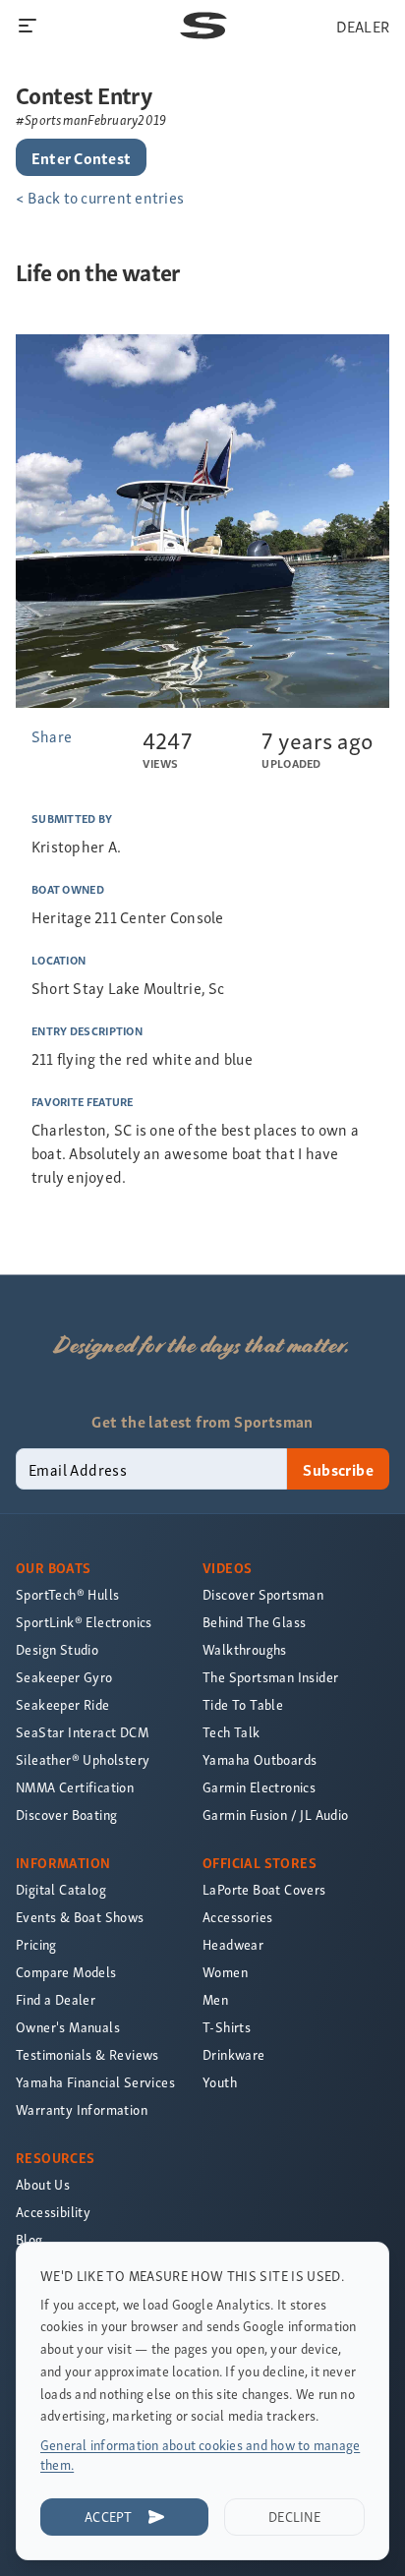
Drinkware (234, 2054)
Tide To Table (243, 1704)
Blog (29, 2239)
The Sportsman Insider (270, 1677)
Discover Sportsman (263, 1594)
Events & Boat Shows (80, 1917)
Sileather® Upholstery (83, 1759)
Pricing (36, 1944)
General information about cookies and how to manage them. (200, 2455)
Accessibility (53, 2212)
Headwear (233, 1944)
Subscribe (338, 1469)
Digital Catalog (61, 1889)
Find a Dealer (56, 1999)
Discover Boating (66, 1815)
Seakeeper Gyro (64, 1677)
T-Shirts (227, 2027)
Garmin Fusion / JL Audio (276, 1815)
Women (225, 1972)
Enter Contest (81, 157)
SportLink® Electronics (84, 1622)
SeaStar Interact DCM (82, 1732)
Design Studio (57, 1649)
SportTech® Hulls (67, 1594)
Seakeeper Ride (63, 1704)
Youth (220, 2082)
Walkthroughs (245, 1649)
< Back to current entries (100, 197)
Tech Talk (231, 1732)
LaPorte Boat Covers (264, 1889)
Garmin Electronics (259, 1787)
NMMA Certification (75, 1787)
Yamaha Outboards (260, 1759)
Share (52, 735)
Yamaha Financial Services (95, 2082)
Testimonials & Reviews (87, 2054)
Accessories (237, 1917)
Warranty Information (82, 2109)
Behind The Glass (254, 1622)
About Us (43, 2184)
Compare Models (66, 1972)
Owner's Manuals (68, 2027)
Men (215, 1999)
